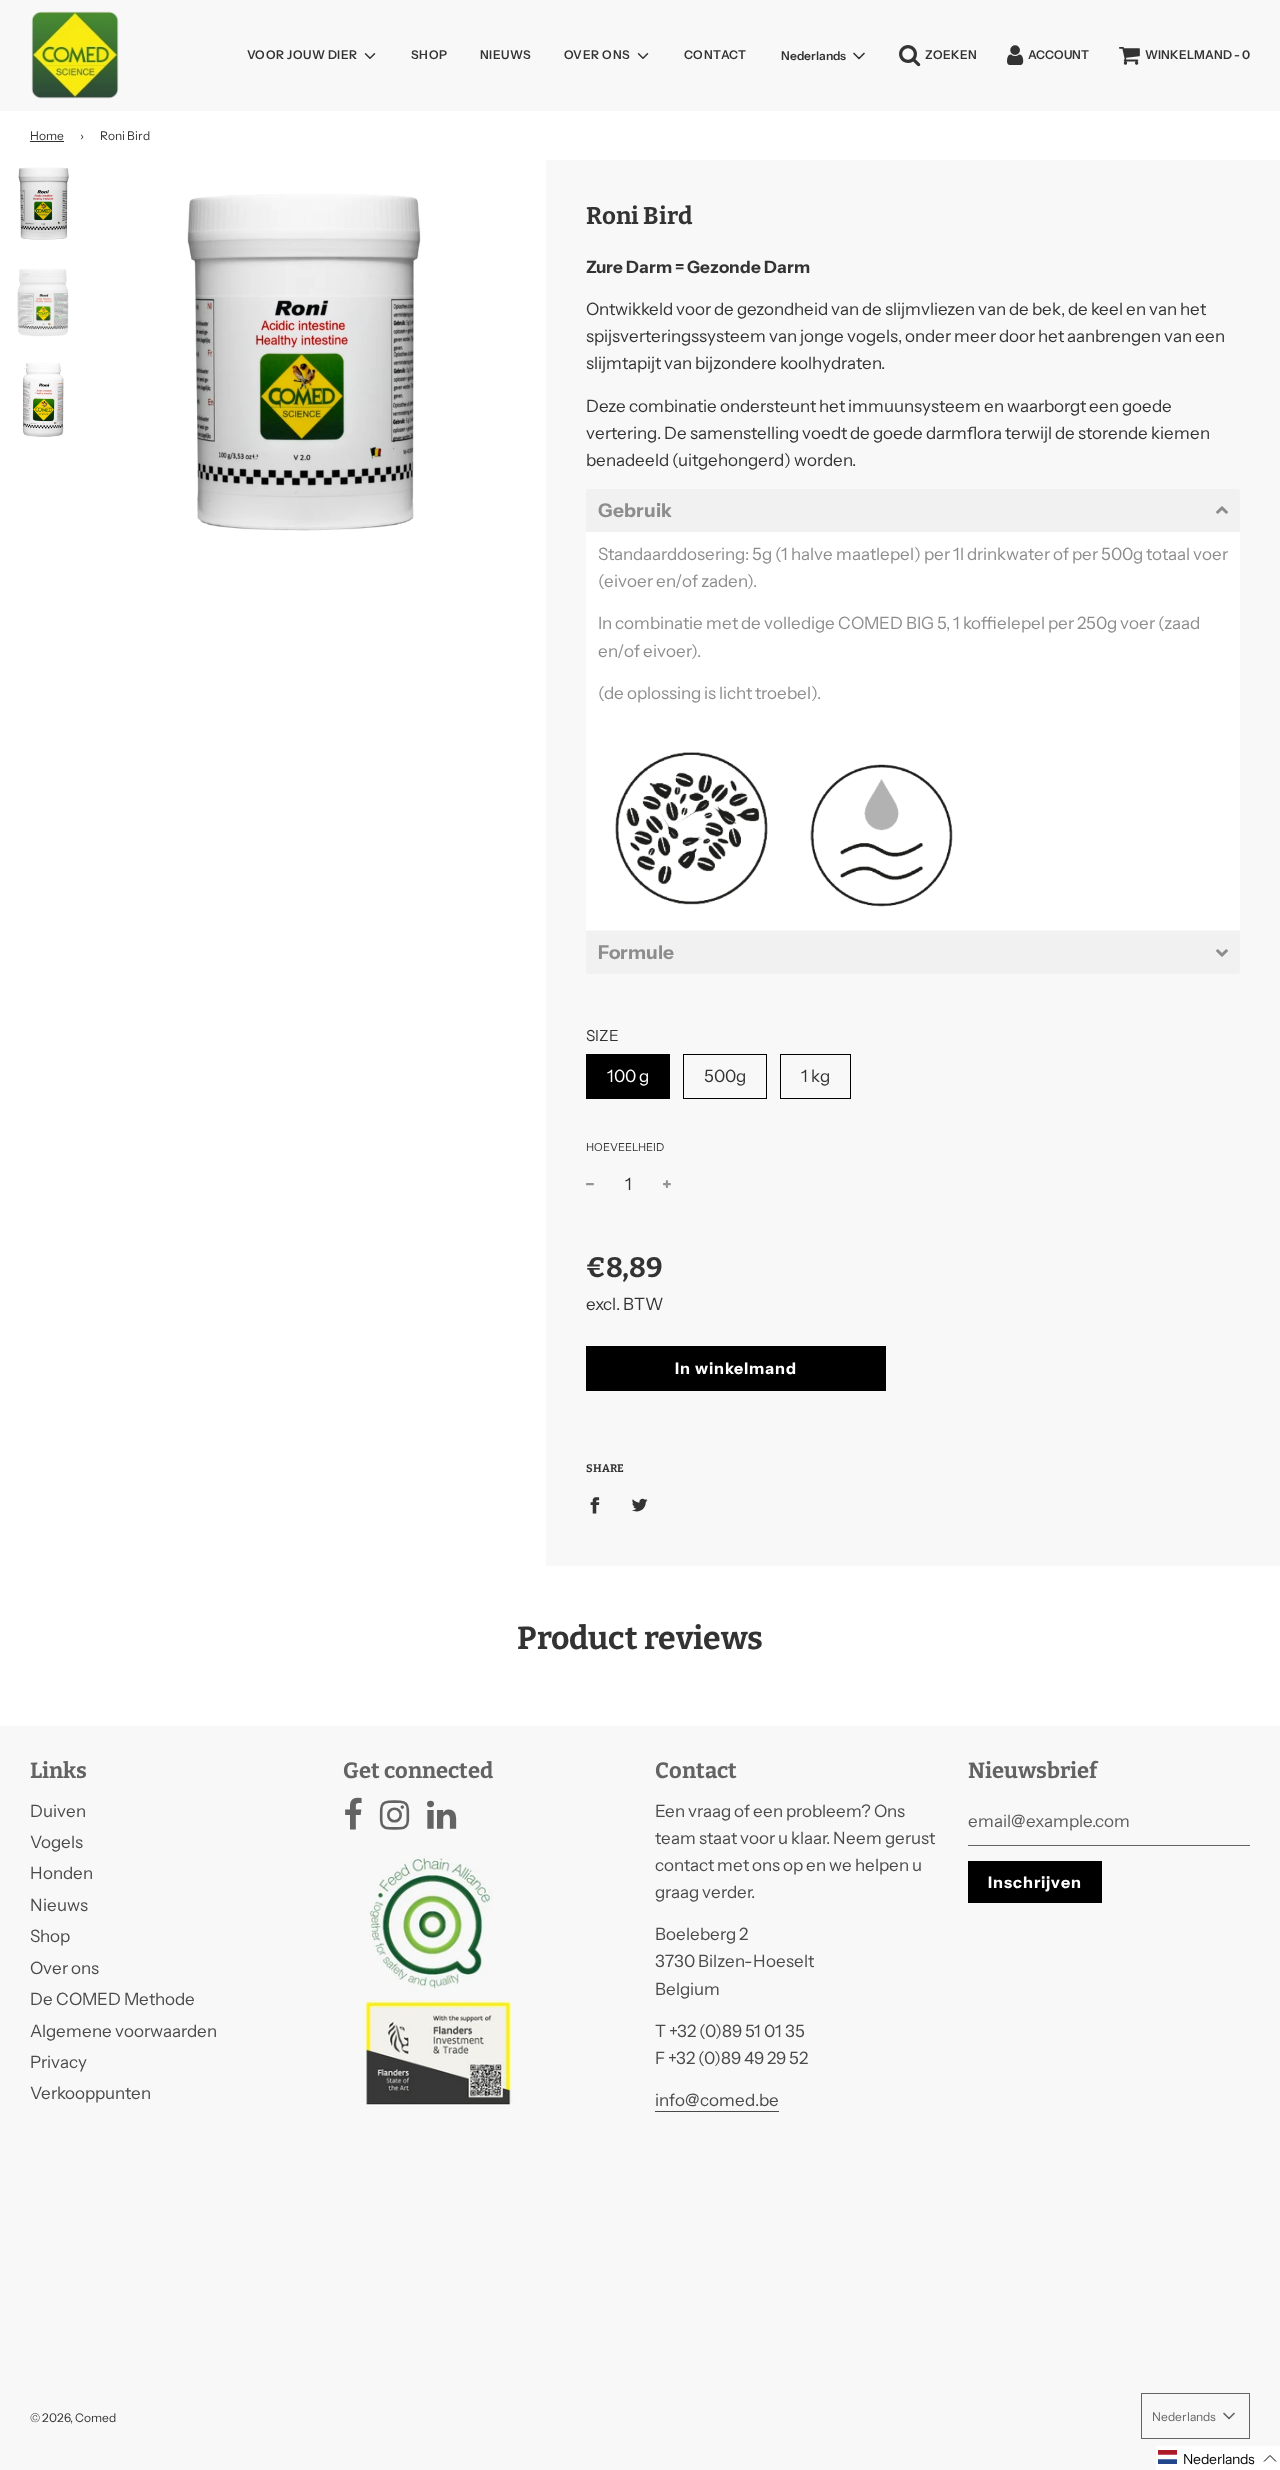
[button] (1218, 2458)
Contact (715, 54)
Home (47, 135)
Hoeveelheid (625, 1147)
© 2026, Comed (73, 2417)
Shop (429, 54)
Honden (61, 1873)
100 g (628, 1076)
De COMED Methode (112, 1999)
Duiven (58, 1811)
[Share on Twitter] (640, 1504)
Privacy (58, 2062)
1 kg (815, 1076)
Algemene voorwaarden (123, 2031)
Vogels (56, 1842)
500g (725, 1076)
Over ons (64, 1968)
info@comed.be (717, 2100)
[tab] (913, 510)
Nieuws (506, 54)
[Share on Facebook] (601, 1504)
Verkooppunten (90, 2093)
